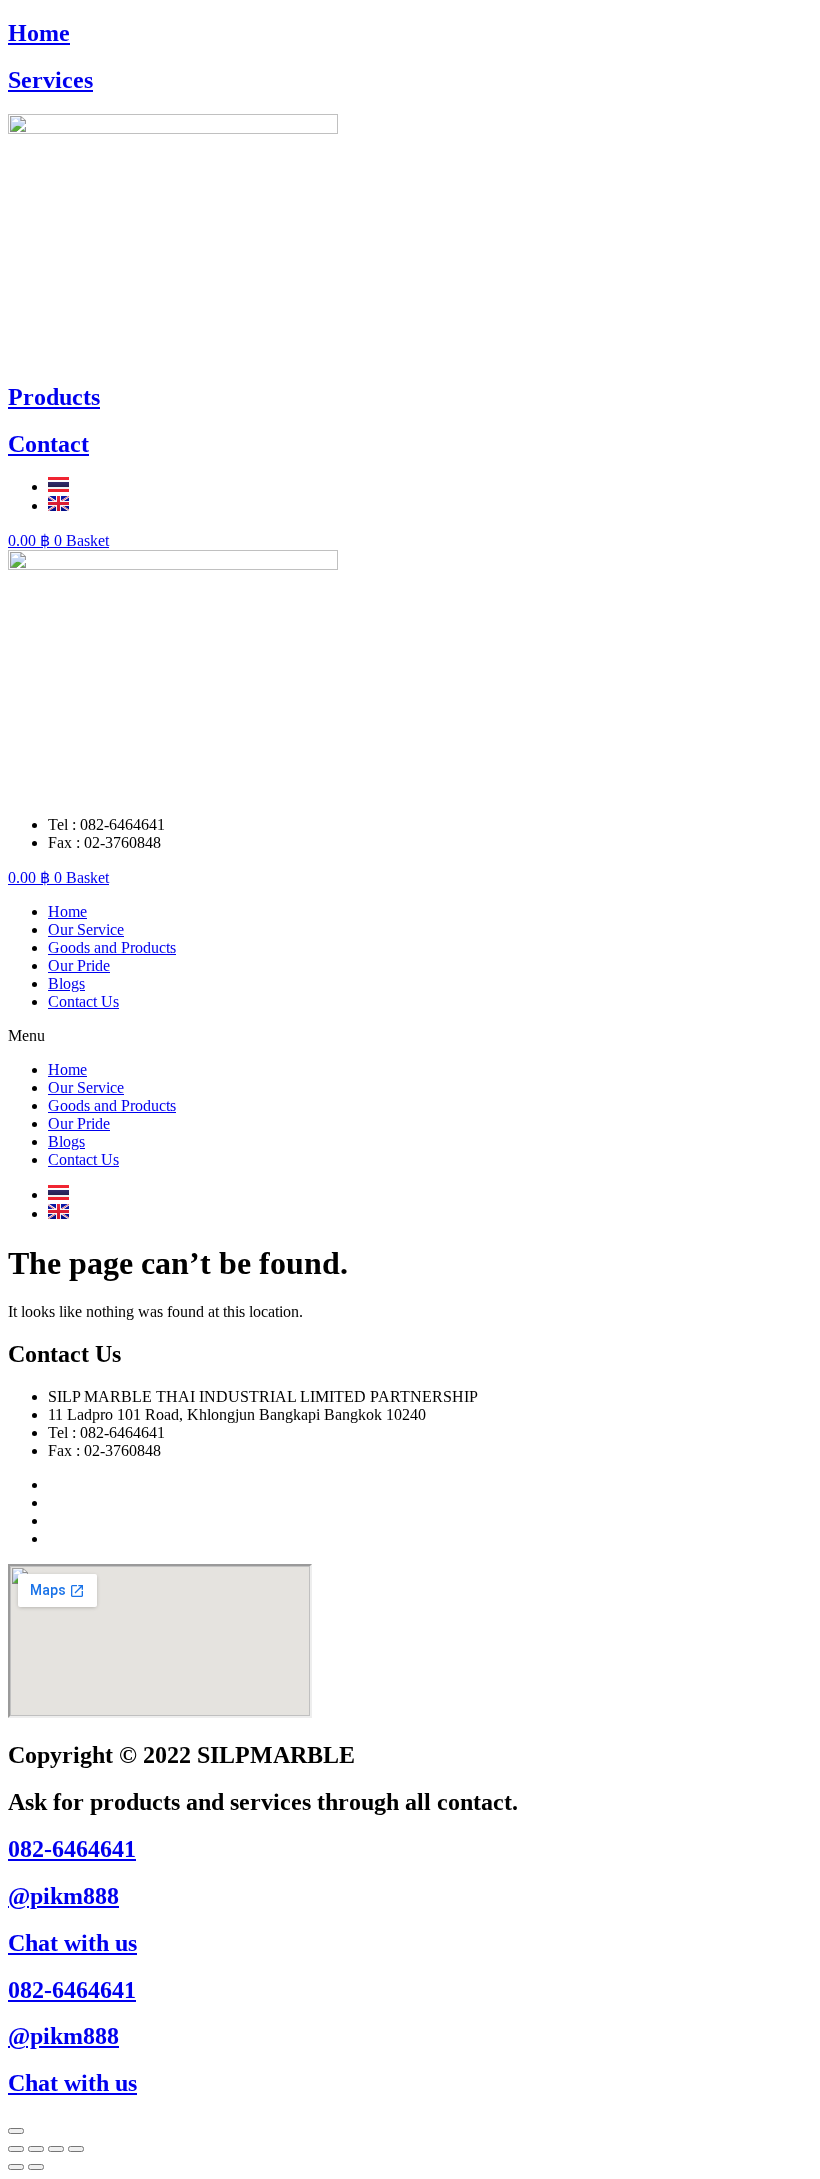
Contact (48, 444)
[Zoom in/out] (76, 2149)
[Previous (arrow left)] (16, 2167)
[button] (410, 1036)
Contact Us (83, 1001)
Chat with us (72, 1943)
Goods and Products (112, 947)
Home (39, 33)
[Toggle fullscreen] (56, 2149)
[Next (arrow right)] (36, 2167)
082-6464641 (72, 1849)
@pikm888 (63, 1896)
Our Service (86, 929)
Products (54, 397)
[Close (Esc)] (16, 2149)
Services (50, 80)
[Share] (36, 2149)
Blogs (66, 983)
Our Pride (79, 965)
